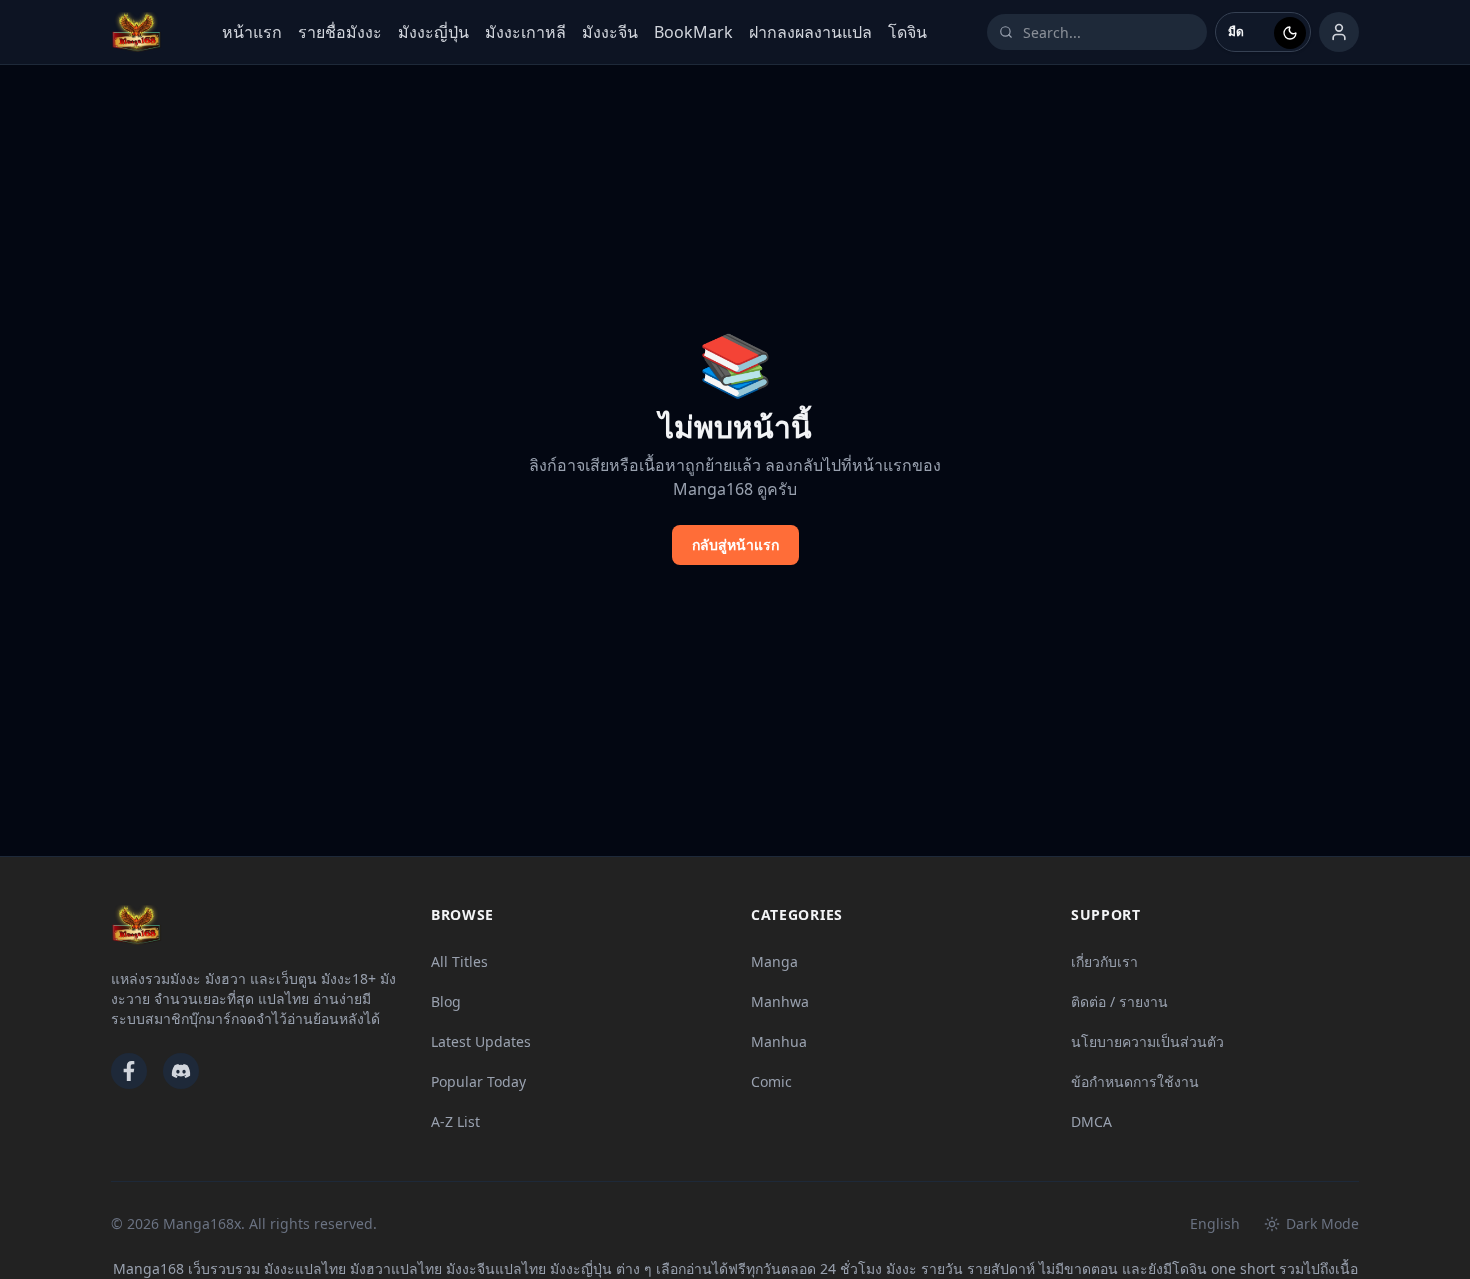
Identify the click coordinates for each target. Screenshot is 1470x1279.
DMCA (1091, 1121)
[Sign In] (1339, 32)
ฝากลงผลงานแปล (810, 32)
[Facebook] (129, 1071)
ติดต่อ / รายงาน (1119, 1001)
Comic (771, 1081)
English (1215, 1223)
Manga (774, 961)
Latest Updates (481, 1041)
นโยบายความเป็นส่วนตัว (1147, 1041)
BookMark (693, 32)
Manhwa (780, 1001)
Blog (446, 1001)
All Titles (459, 961)
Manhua (779, 1041)
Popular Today (478, 1081)
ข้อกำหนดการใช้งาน (1135, 1081)
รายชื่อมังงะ (340, 32)
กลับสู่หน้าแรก (735, 544)
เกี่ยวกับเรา (1104, 961)
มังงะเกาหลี (525, 32)
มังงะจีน (610, 32)
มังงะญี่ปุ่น (433, 32)
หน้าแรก (252, 32)
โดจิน (907, 32)
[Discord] (181, 1071)
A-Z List (455, 1121)
